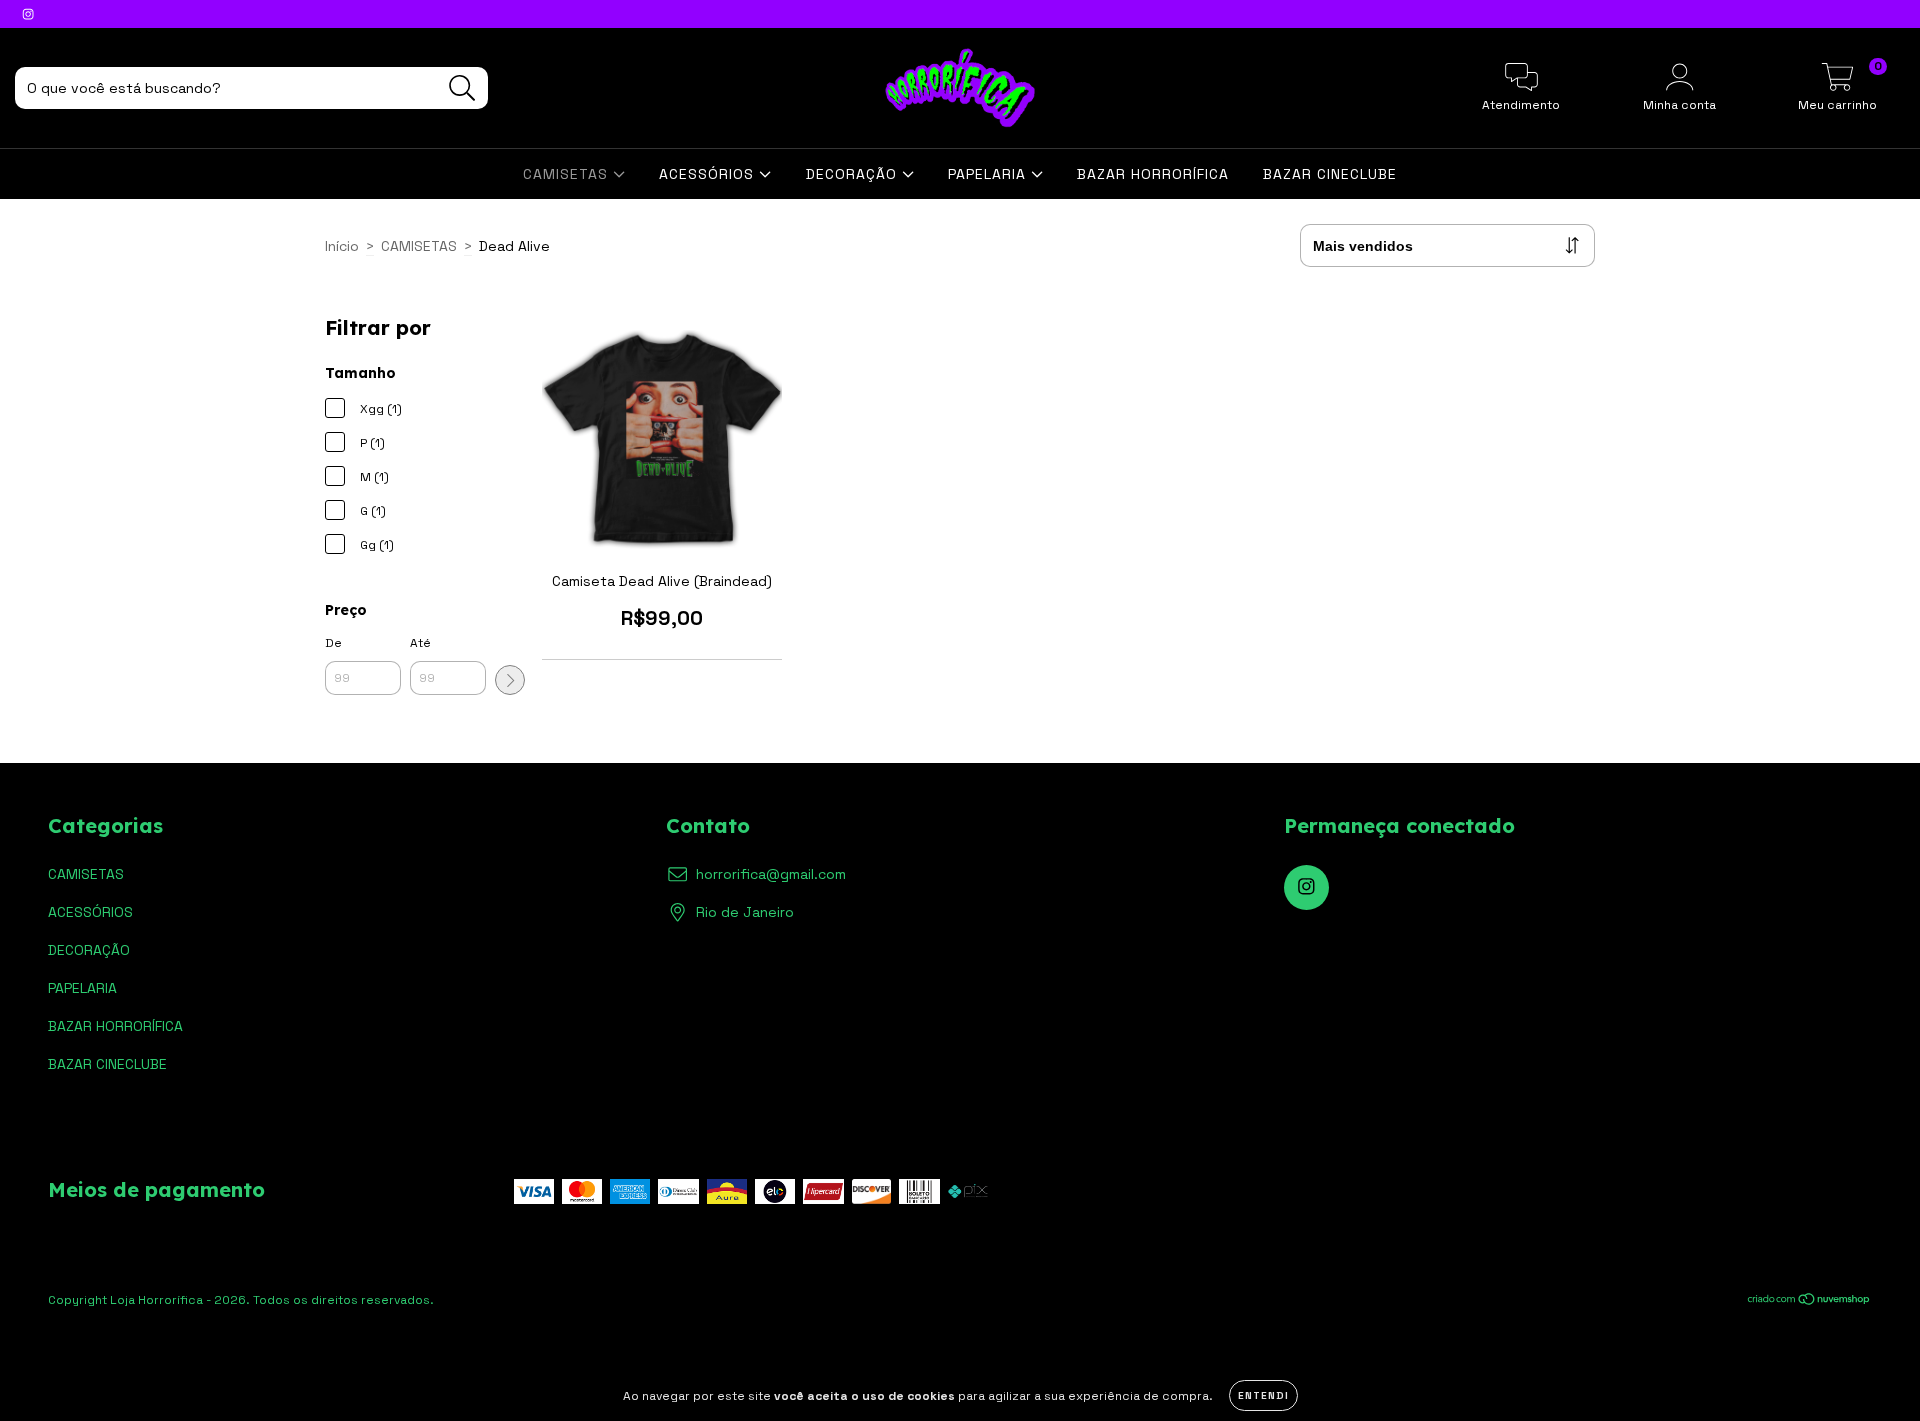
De (333, 643)
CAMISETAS (568, 174)
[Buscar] (462, 88)
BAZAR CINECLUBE (1330, 174)
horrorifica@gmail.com (771, 874)
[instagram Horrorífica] (28, 14)
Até (420, 643)
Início (342, 246)
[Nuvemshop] (1809, 1302)
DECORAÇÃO (854, 174)
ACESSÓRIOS (709, 174)
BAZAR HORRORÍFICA (1153, 174)
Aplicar (510, 680)
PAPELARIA (989, 174)
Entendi (1263, 1395)
